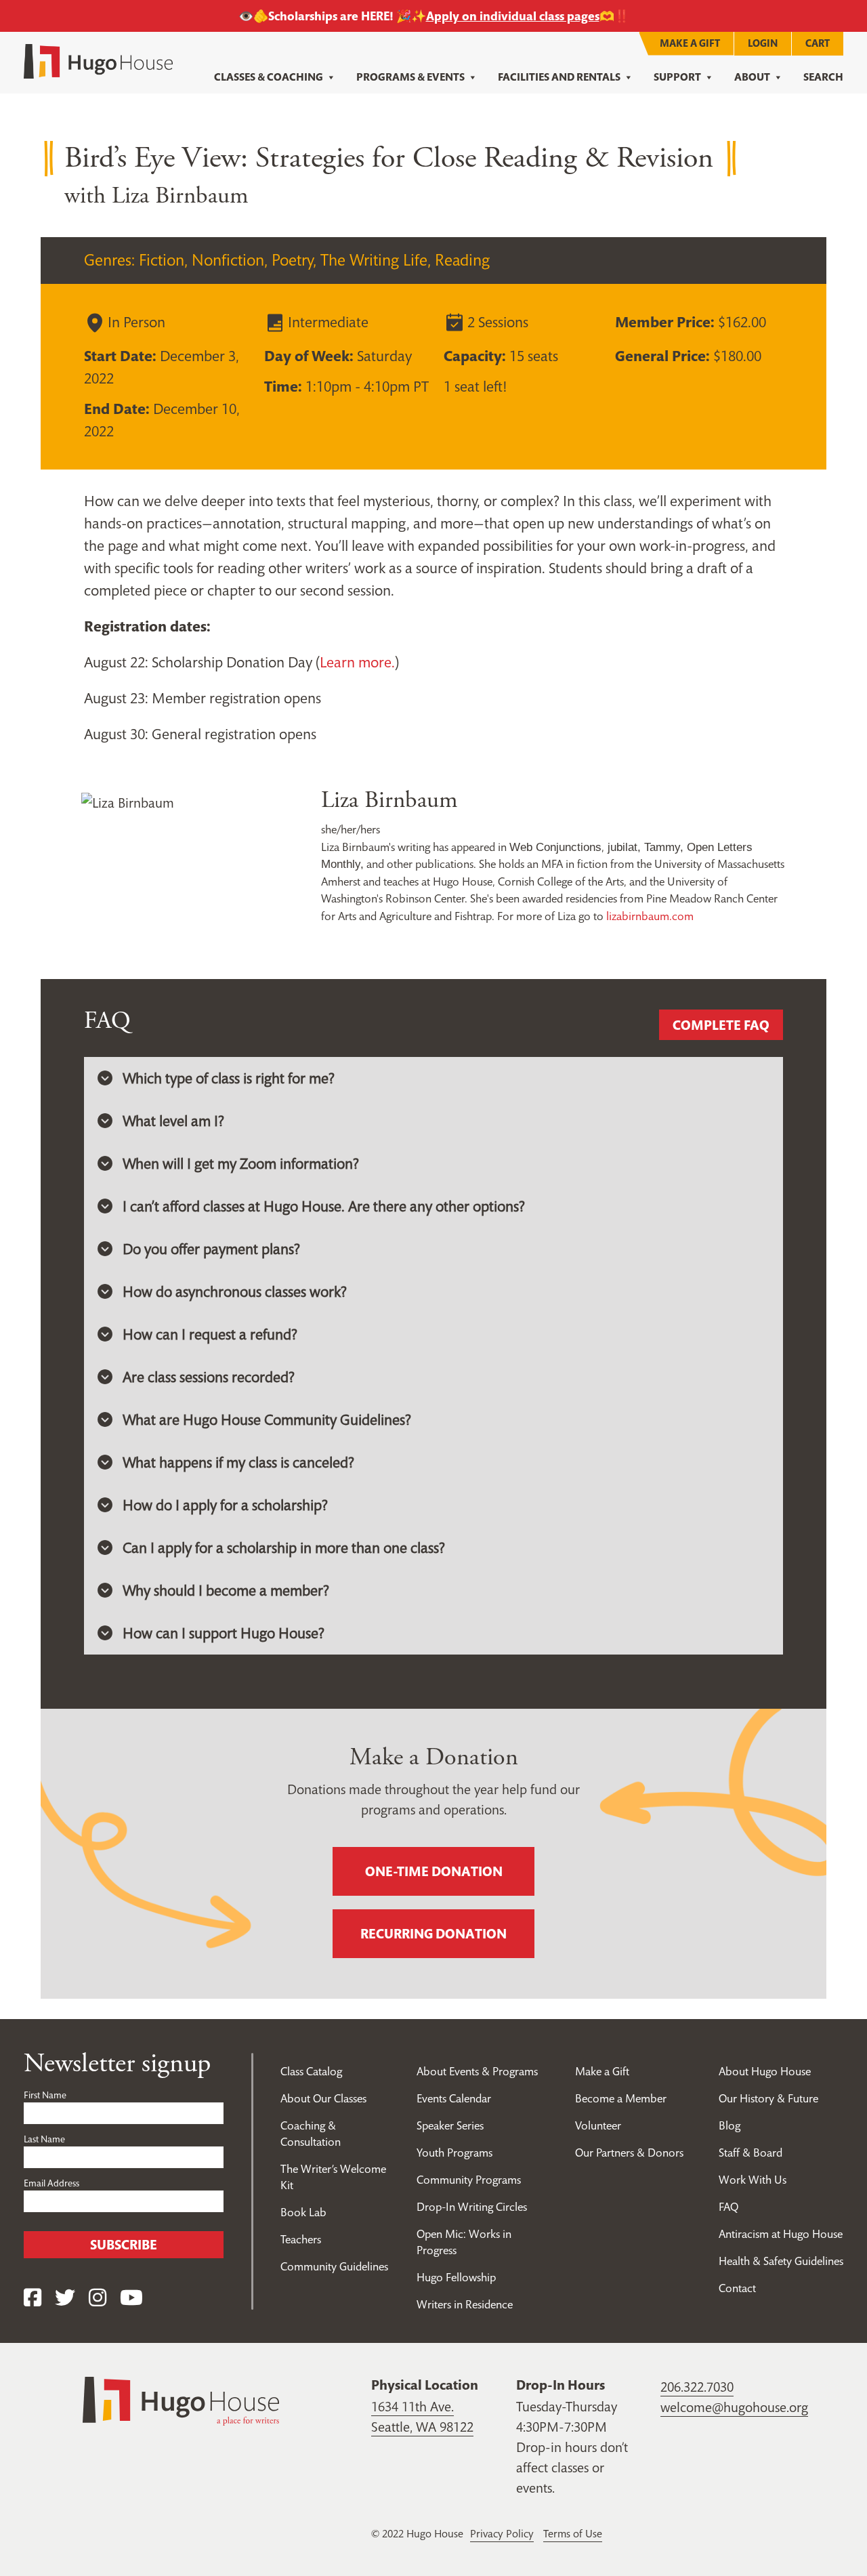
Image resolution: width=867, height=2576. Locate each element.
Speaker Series (450, 2125)
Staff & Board (750, 2153)
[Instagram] (98, 2298)
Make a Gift (690, 43)
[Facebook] (33, 2298)
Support (677, 77)
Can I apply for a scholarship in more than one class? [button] (284, 1547)
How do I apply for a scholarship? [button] (225, 1505)
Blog (729, 2125)
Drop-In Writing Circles (472, 2207)
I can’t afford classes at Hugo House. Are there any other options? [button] (324, 1206)
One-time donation (434, 1871)
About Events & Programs (477, 2071)
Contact (737, 2288)
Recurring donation (433, 1934)
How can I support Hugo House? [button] (224, 1633)
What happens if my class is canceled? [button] (238, 1462)
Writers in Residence (465, 2304)
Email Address (51, 2183)
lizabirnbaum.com (650, 916)
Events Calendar (454, 2098)
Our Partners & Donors (629, 2153)
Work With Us (753, 2180)
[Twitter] (65, 2298)
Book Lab (303, 2212)
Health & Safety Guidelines (781, 2261)
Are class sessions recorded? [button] (209, 1377)
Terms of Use (573, 2533)
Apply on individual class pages (513, 16)
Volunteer (598, 2125)
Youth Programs (454, 2153)
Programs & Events (410, 77)
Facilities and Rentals (559, 77)
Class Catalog (311, 2071)
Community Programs (469, 2180)
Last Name (44, 2139)
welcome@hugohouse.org (734, 2407)
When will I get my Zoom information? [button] (241, 1163)
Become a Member (621, 2098)
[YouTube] (131, 2298)
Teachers (301, 2239)
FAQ (728, 2207)
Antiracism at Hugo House (781, 2234)
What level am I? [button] (173, 1121)
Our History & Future (768, 2098)
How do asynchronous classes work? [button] (235, 1291)
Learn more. (357, 662)
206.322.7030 (697, 2387)
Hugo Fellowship (456, 2277)
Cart (818, 43)
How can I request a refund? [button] (210, 1334)
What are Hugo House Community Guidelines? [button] (267, 1419)
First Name (45, 2095)
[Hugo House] (181, 2400)
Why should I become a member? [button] (226, 1590)
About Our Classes (323, 2098)
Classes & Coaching (269, 77)
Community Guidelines (334, 2266)
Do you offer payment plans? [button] (211, 1249)
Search (823, 77)
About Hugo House (765, 2071)
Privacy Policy (502, 2533)
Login (763, 43)
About (752, 77)
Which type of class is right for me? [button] (229, 1078)
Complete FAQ (721, 1025)
